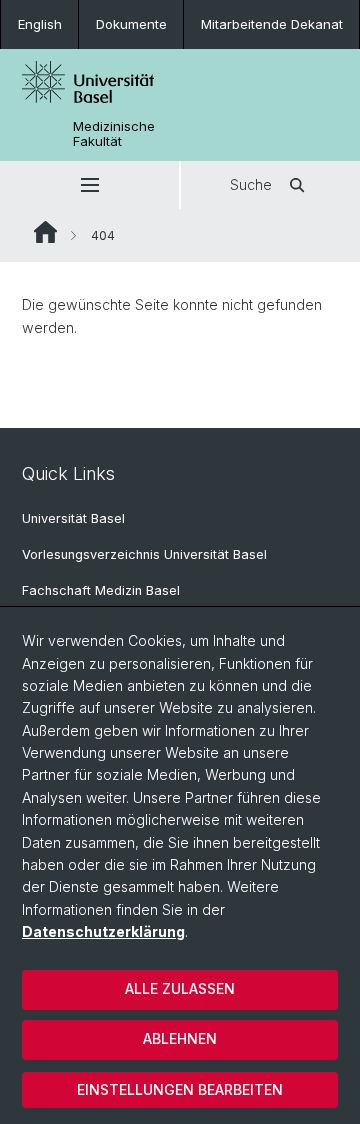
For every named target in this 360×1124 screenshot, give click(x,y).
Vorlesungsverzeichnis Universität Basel (144, 554)
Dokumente (131, 24)
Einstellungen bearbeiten (180, 1089)
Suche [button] (251, 184)
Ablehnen (180, 1038)
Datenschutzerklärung (103, 931)
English (40, 24)
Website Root (45, 232)
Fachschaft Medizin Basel (101, 590)
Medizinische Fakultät (114, 134)
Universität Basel (73, 518)
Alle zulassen (180, 988)
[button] (89, 185)
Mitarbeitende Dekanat (272, 24)
